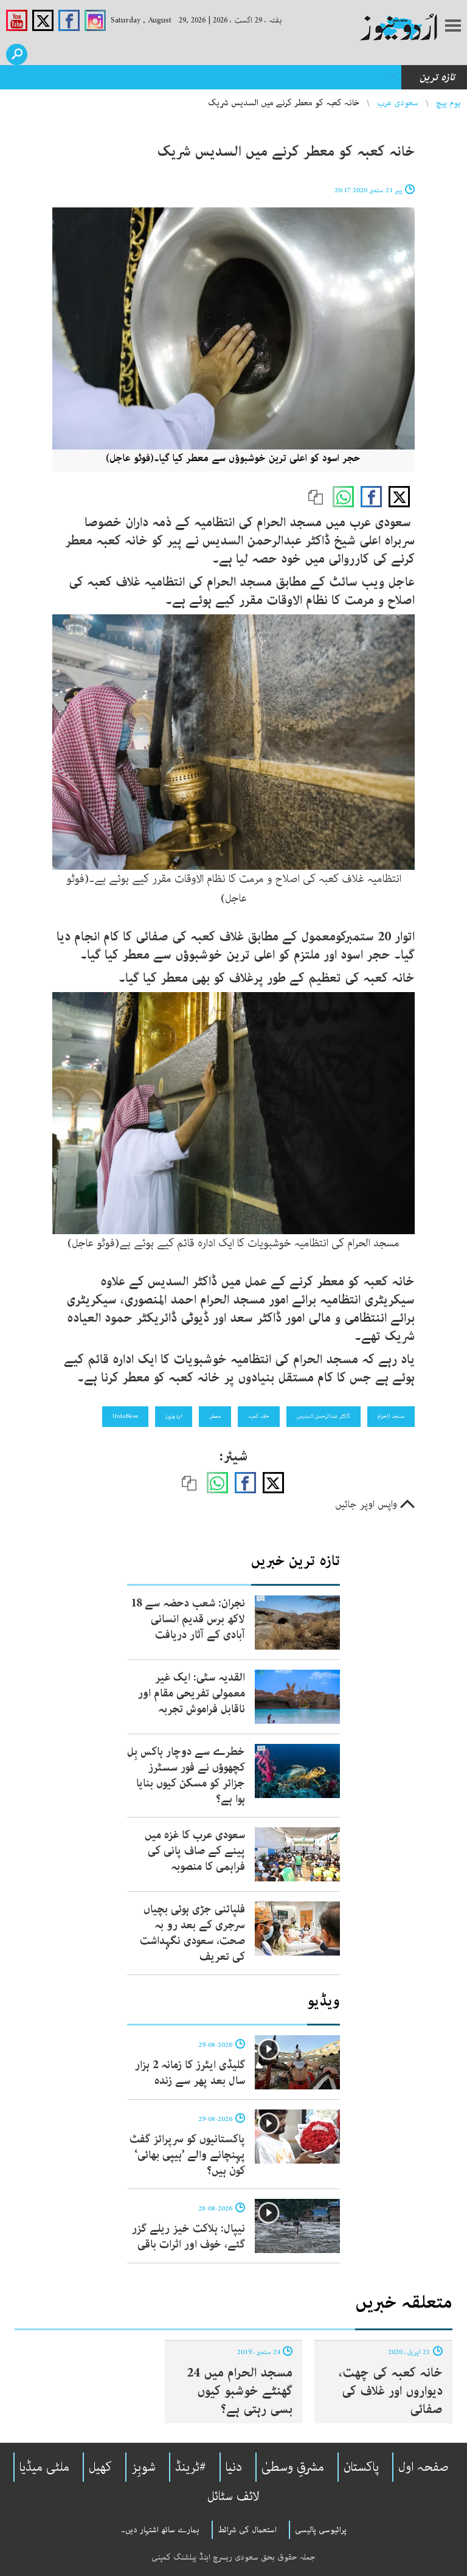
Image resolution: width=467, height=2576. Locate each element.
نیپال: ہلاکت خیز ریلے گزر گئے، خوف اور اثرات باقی (189, 2237)
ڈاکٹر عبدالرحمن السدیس (323, 1416)
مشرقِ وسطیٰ (293, 2467)
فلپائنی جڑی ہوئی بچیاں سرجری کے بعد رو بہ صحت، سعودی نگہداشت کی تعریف (192, 1933)
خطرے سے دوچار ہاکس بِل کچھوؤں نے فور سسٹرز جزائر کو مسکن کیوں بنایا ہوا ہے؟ (186, 1776)
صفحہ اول (424, 2467)
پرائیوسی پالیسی (321, 2530)
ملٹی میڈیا (44, 2467)
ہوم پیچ (448, 103)
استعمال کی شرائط (247, 2530)
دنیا (234, 2467)
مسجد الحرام (391, 1416)
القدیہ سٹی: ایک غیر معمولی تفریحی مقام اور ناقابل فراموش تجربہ (192, 1693)
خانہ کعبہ (259, 1416)
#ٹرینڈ (191, 2467)
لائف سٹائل (233, 2496)
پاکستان (361, 2467)
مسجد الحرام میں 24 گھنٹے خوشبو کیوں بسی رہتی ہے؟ (240, 2391)
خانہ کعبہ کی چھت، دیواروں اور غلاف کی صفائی (391, 2391)
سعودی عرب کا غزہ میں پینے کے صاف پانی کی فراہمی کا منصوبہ (195, 1851)
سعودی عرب (398, 103)
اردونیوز (174, 1416)
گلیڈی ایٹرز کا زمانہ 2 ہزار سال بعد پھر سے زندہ (190, 2073)
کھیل (100, 2467)
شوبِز (144, 2467)
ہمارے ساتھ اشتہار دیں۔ (160, 2530)
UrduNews (125, 1416)
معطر (215, 1416)
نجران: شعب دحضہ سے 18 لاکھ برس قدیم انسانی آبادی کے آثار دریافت (252, 77)
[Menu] (453, 27)
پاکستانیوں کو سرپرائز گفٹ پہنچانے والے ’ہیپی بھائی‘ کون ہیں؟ (187, 2155)
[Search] (17, 54)
